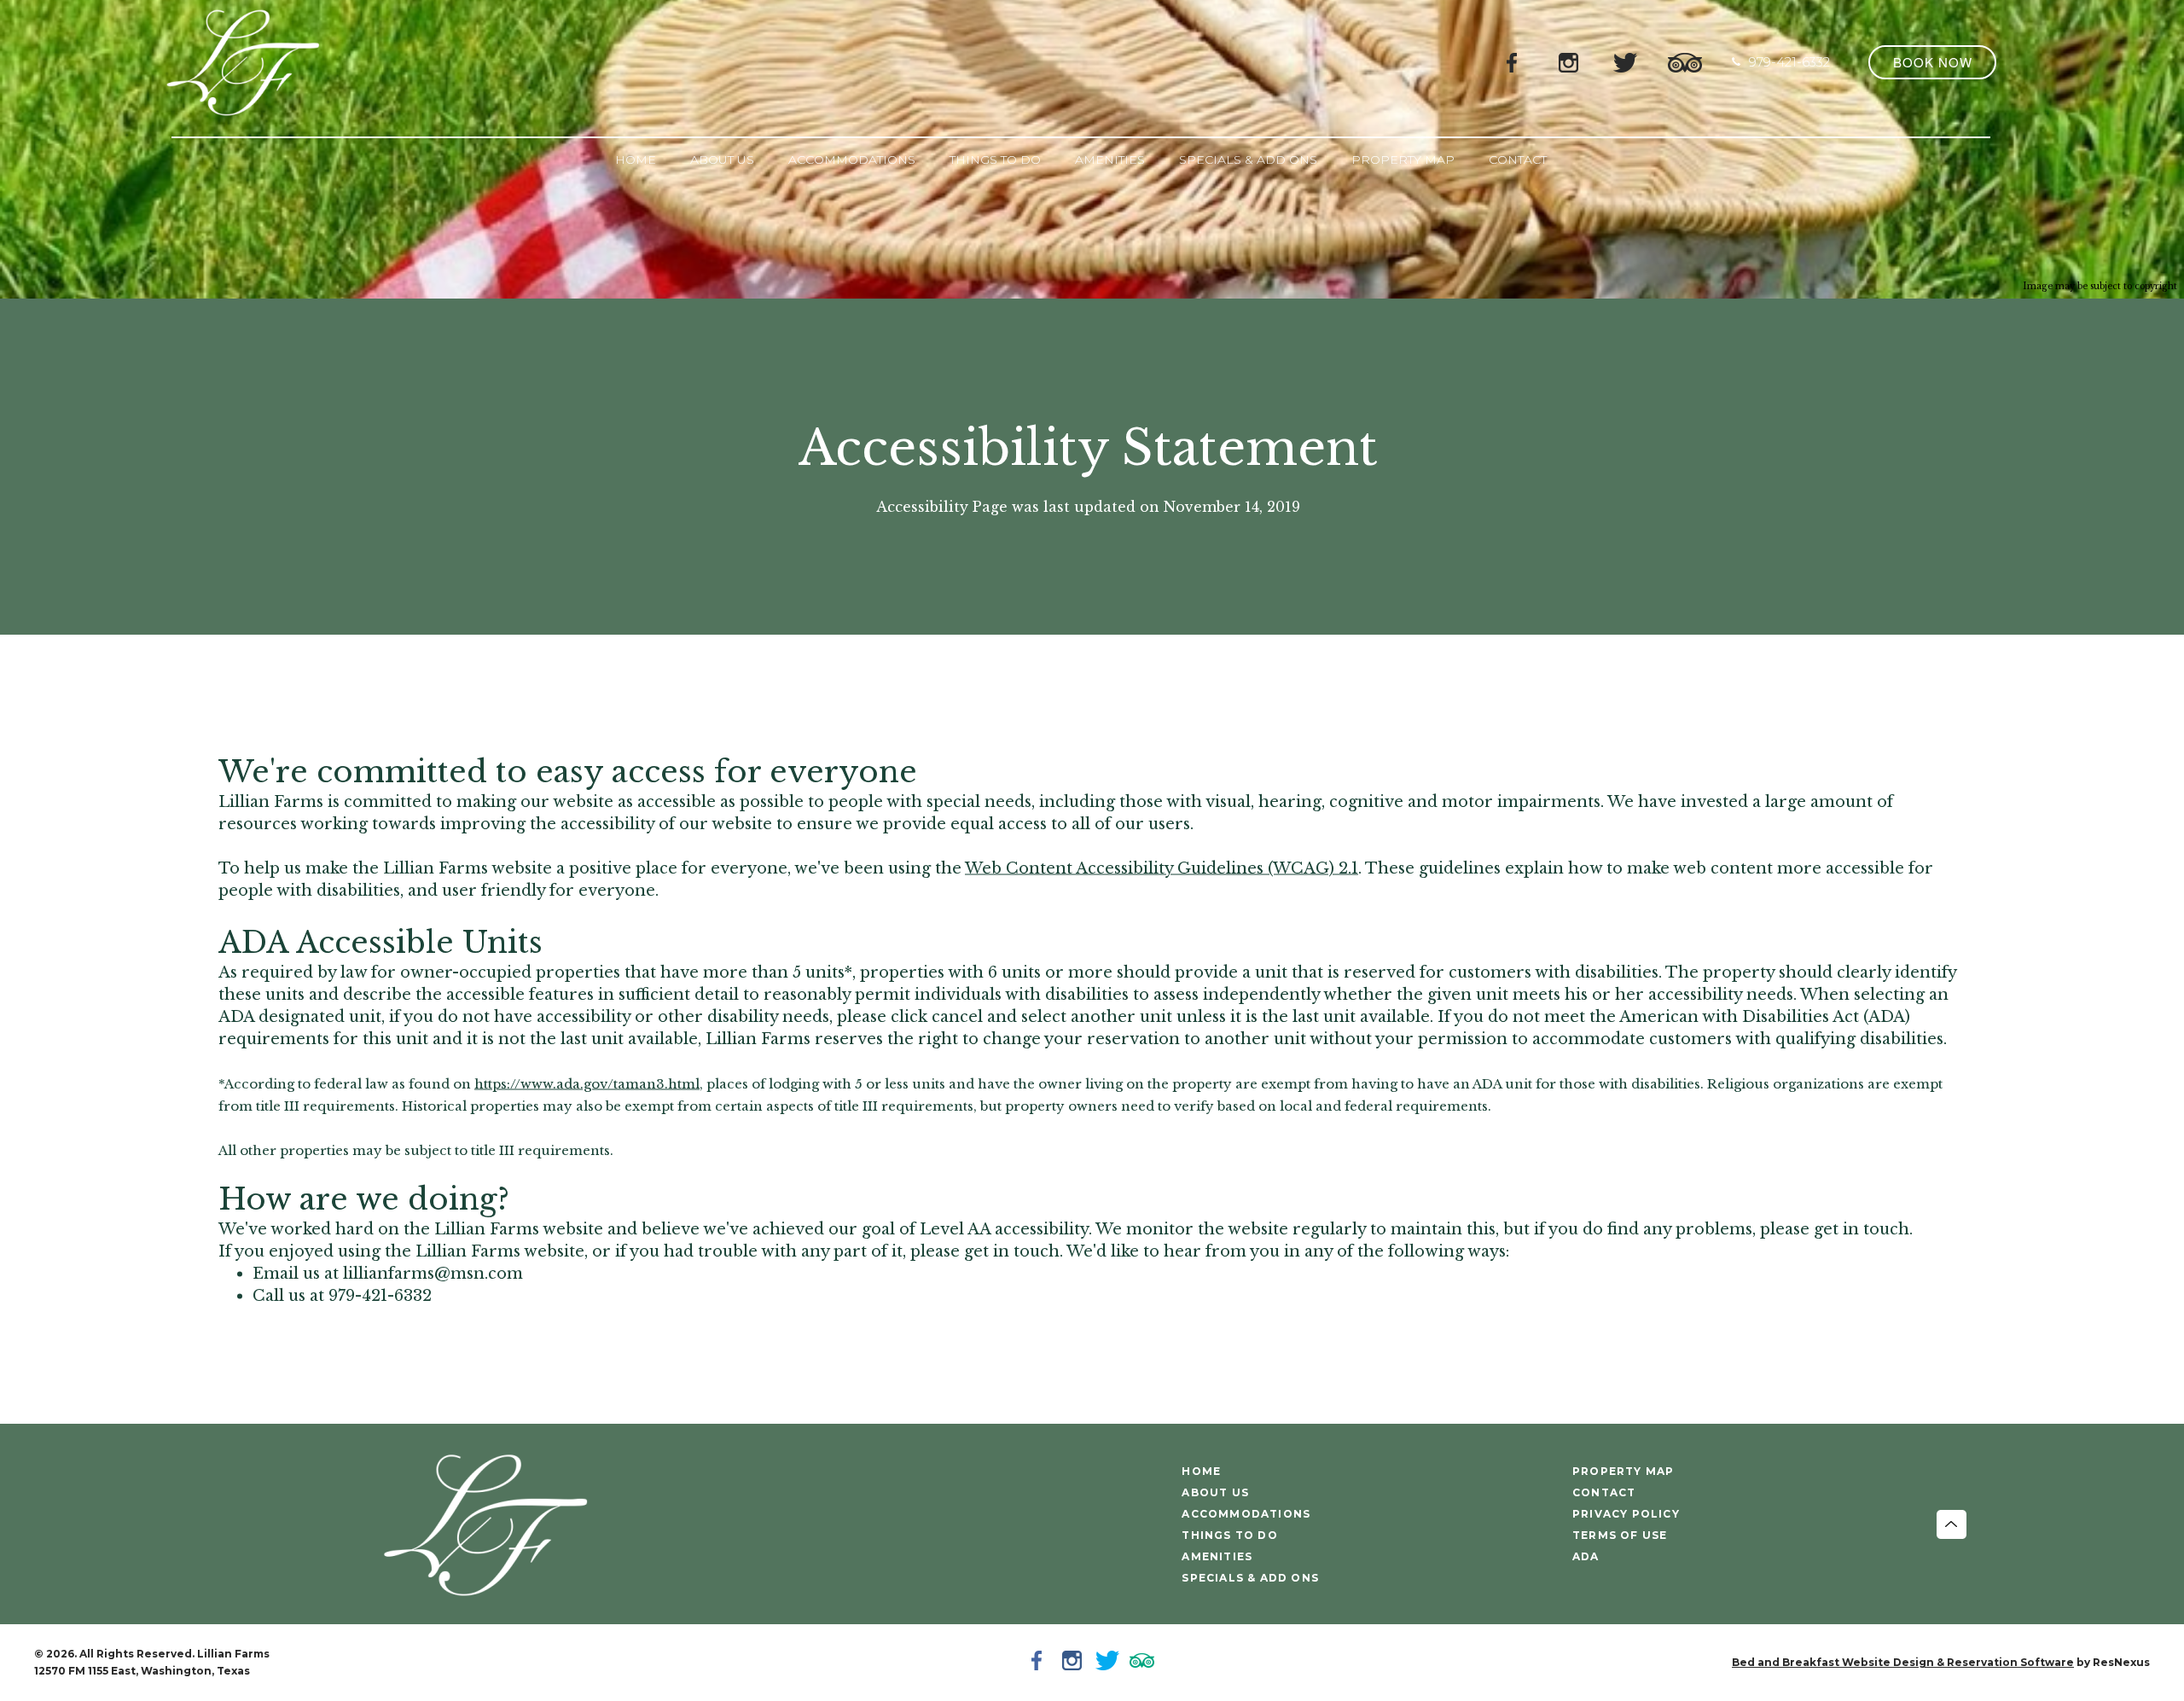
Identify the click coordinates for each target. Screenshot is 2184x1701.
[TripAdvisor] (1685, 61)
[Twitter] (1625, 61)
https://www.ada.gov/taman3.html (587, 1083)
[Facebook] (1513, 61)
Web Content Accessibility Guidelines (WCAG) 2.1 (1162, 868)
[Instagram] (1569, 61)
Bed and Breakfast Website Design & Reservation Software (1903, 1662)
